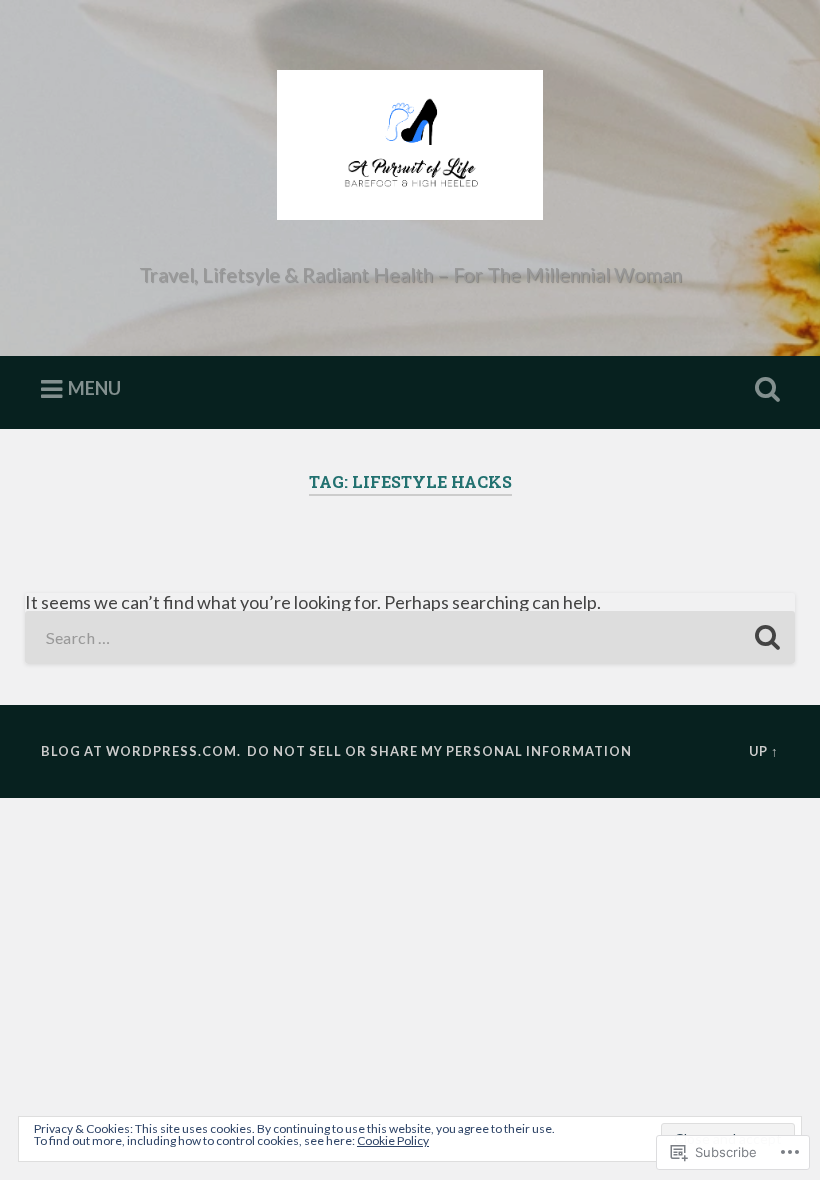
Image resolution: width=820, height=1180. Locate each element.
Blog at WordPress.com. (141, 751)
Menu (94, 388)
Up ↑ (764, 751)
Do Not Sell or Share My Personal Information (439, 751)
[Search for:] (410, 637)
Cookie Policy (393, 1140)
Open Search (763, 390)
